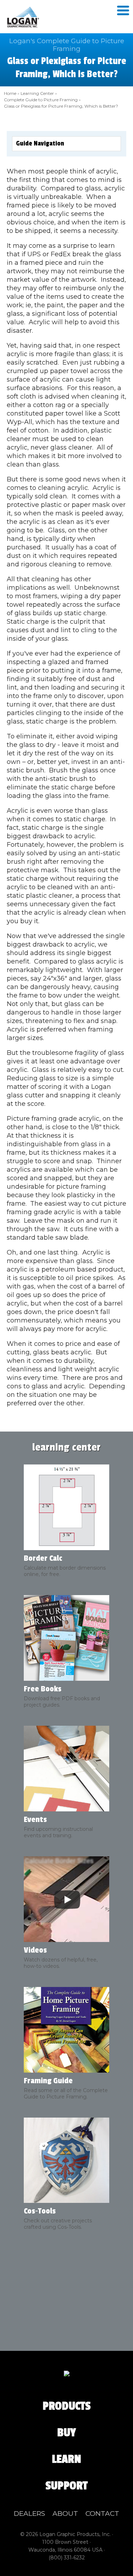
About (65, 2514)
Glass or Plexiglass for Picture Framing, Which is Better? (61, 106)
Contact (102, 2514)
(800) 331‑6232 (67, 2558)
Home (10, 93)
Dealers (29, 2514)
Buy (66, 2433)
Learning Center (37, 93)
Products (66, 2406)
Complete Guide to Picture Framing (41, 100)
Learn (66, 2459)
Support (66, 2486)
